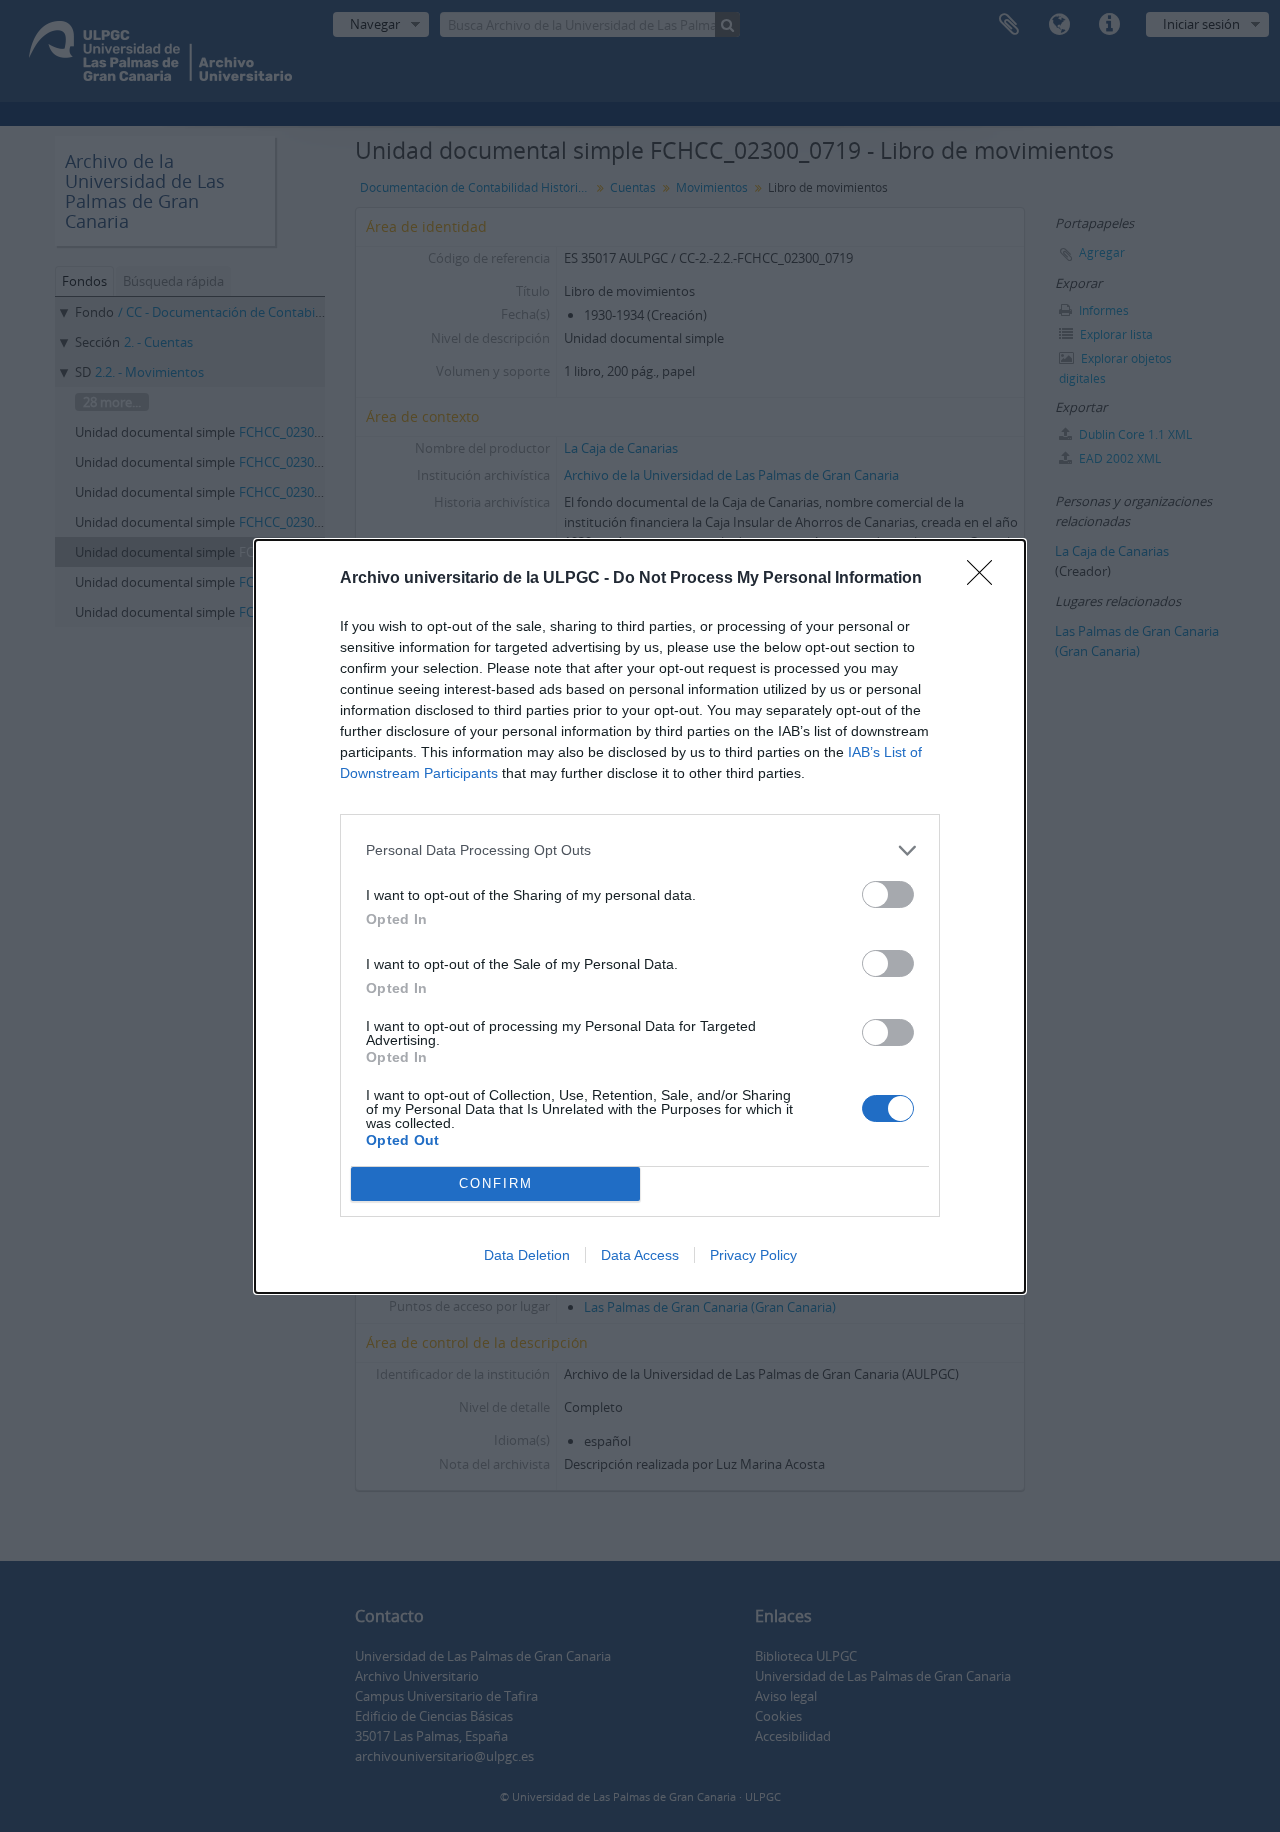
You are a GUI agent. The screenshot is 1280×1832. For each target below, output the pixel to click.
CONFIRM (496, 1183)
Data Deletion (527, 1255)
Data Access (640, 1255)
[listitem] (640, 850)
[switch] (888, 894)
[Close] (986, 579)
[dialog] (640, 916)
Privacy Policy (753, 1255)
